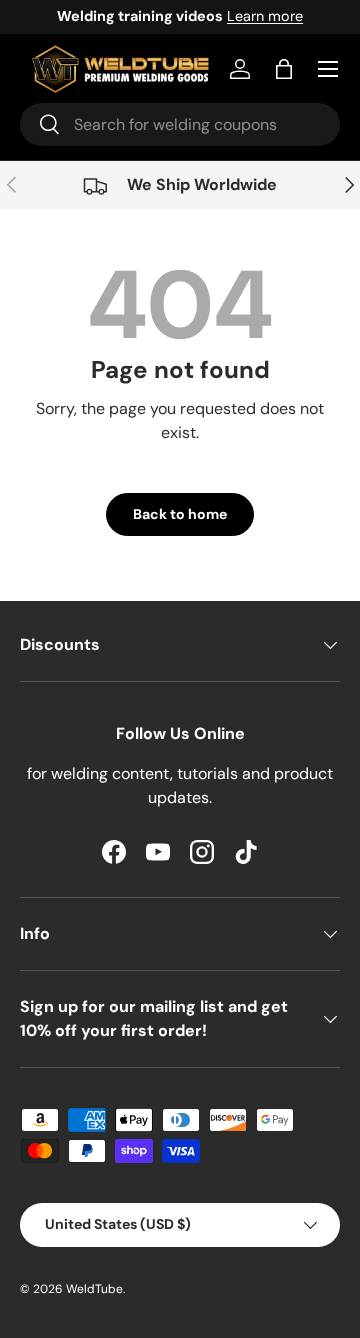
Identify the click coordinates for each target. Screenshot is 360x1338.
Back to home (180, 514)
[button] (284, 69)
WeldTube (94, 1289)
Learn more (265, 16)
